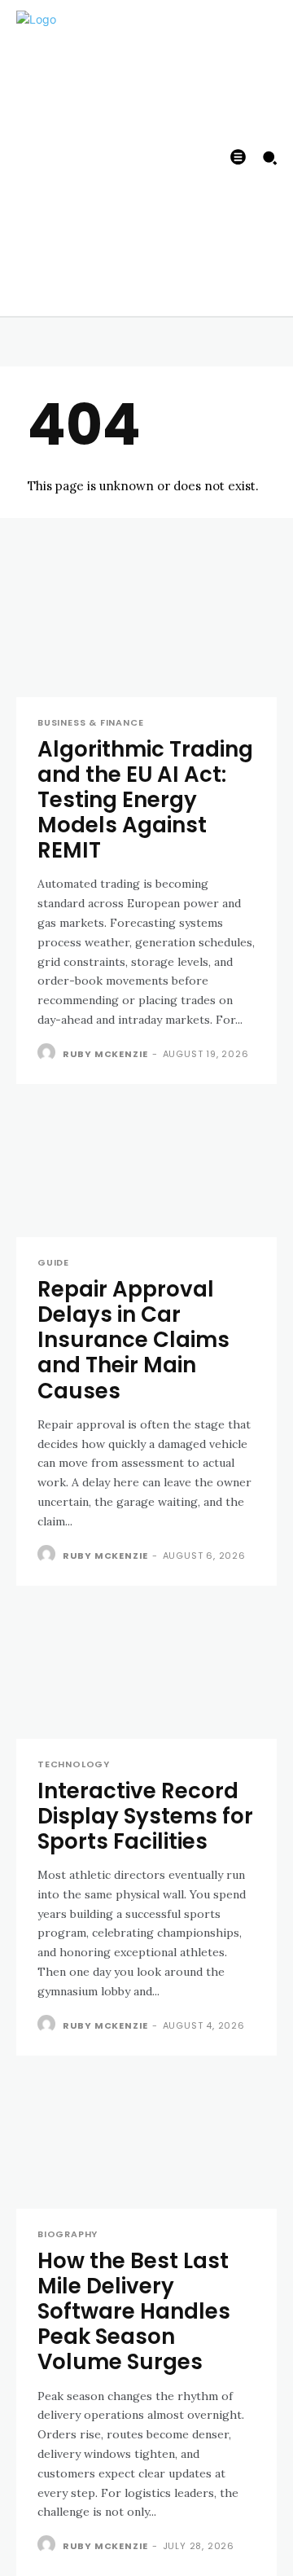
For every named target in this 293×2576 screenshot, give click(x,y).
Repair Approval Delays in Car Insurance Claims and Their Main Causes (133, 1340)
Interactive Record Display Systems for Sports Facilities (145, 1816)
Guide (53, 1263)
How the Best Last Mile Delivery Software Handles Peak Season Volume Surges (134, 2312)
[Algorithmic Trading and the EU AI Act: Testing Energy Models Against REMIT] (146, 632)
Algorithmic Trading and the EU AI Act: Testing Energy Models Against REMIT (145, 800)
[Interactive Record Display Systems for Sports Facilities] (146, 1674)
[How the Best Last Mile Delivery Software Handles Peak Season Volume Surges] (146, 2144)
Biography (68, 2234)
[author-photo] (48, 1053)
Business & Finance (90, 723)
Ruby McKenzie (105, 1054)
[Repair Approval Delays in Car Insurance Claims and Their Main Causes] (146, 1172)
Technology (74, 1764)
